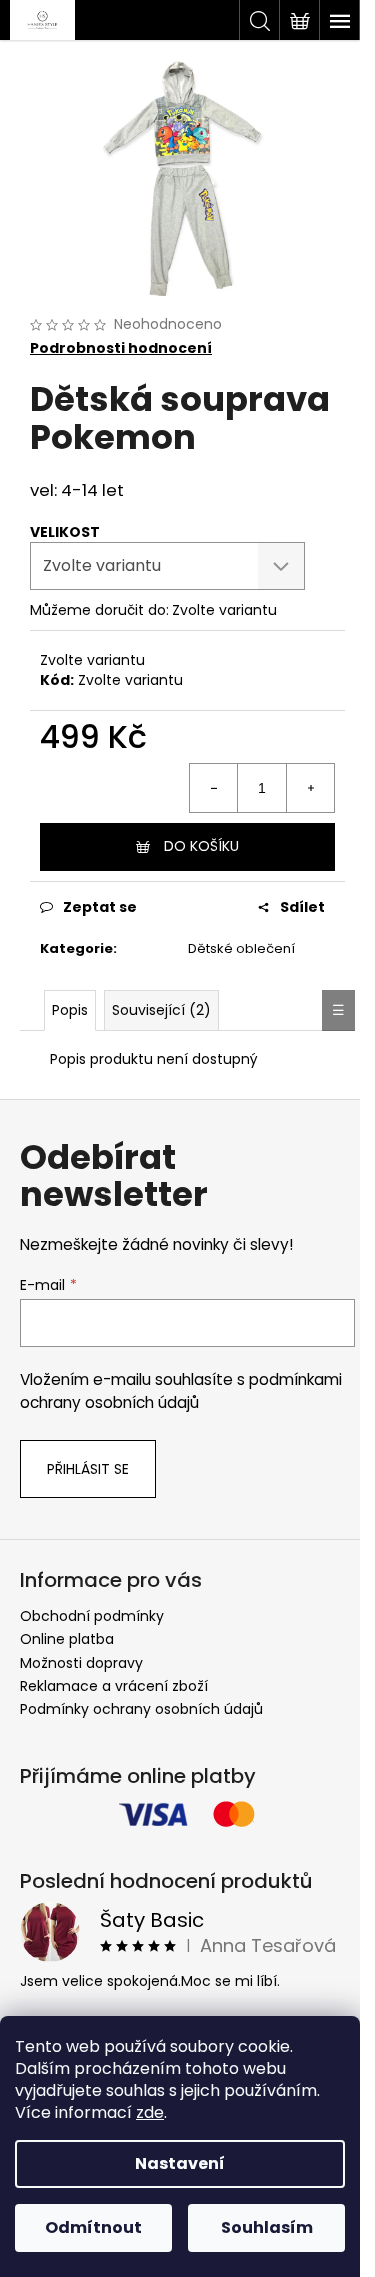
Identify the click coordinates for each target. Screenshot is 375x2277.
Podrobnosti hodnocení (121, 348)
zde (150, 2112)
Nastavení (180, 2163)
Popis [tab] (70, 1010)
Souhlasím (267, 2227)
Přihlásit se (88, 1469)
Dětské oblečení (241, 948)
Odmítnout (93, 2227)
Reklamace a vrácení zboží (114, 1686)
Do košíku (201, 846)
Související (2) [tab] (161, 1010)
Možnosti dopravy (81, 1663)
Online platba (67, 1639)
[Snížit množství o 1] (214, 788)
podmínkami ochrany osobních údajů (181, 1390)
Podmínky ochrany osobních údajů (141, 1709)
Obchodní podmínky (92, 1616)
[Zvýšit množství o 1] (310, 788)
